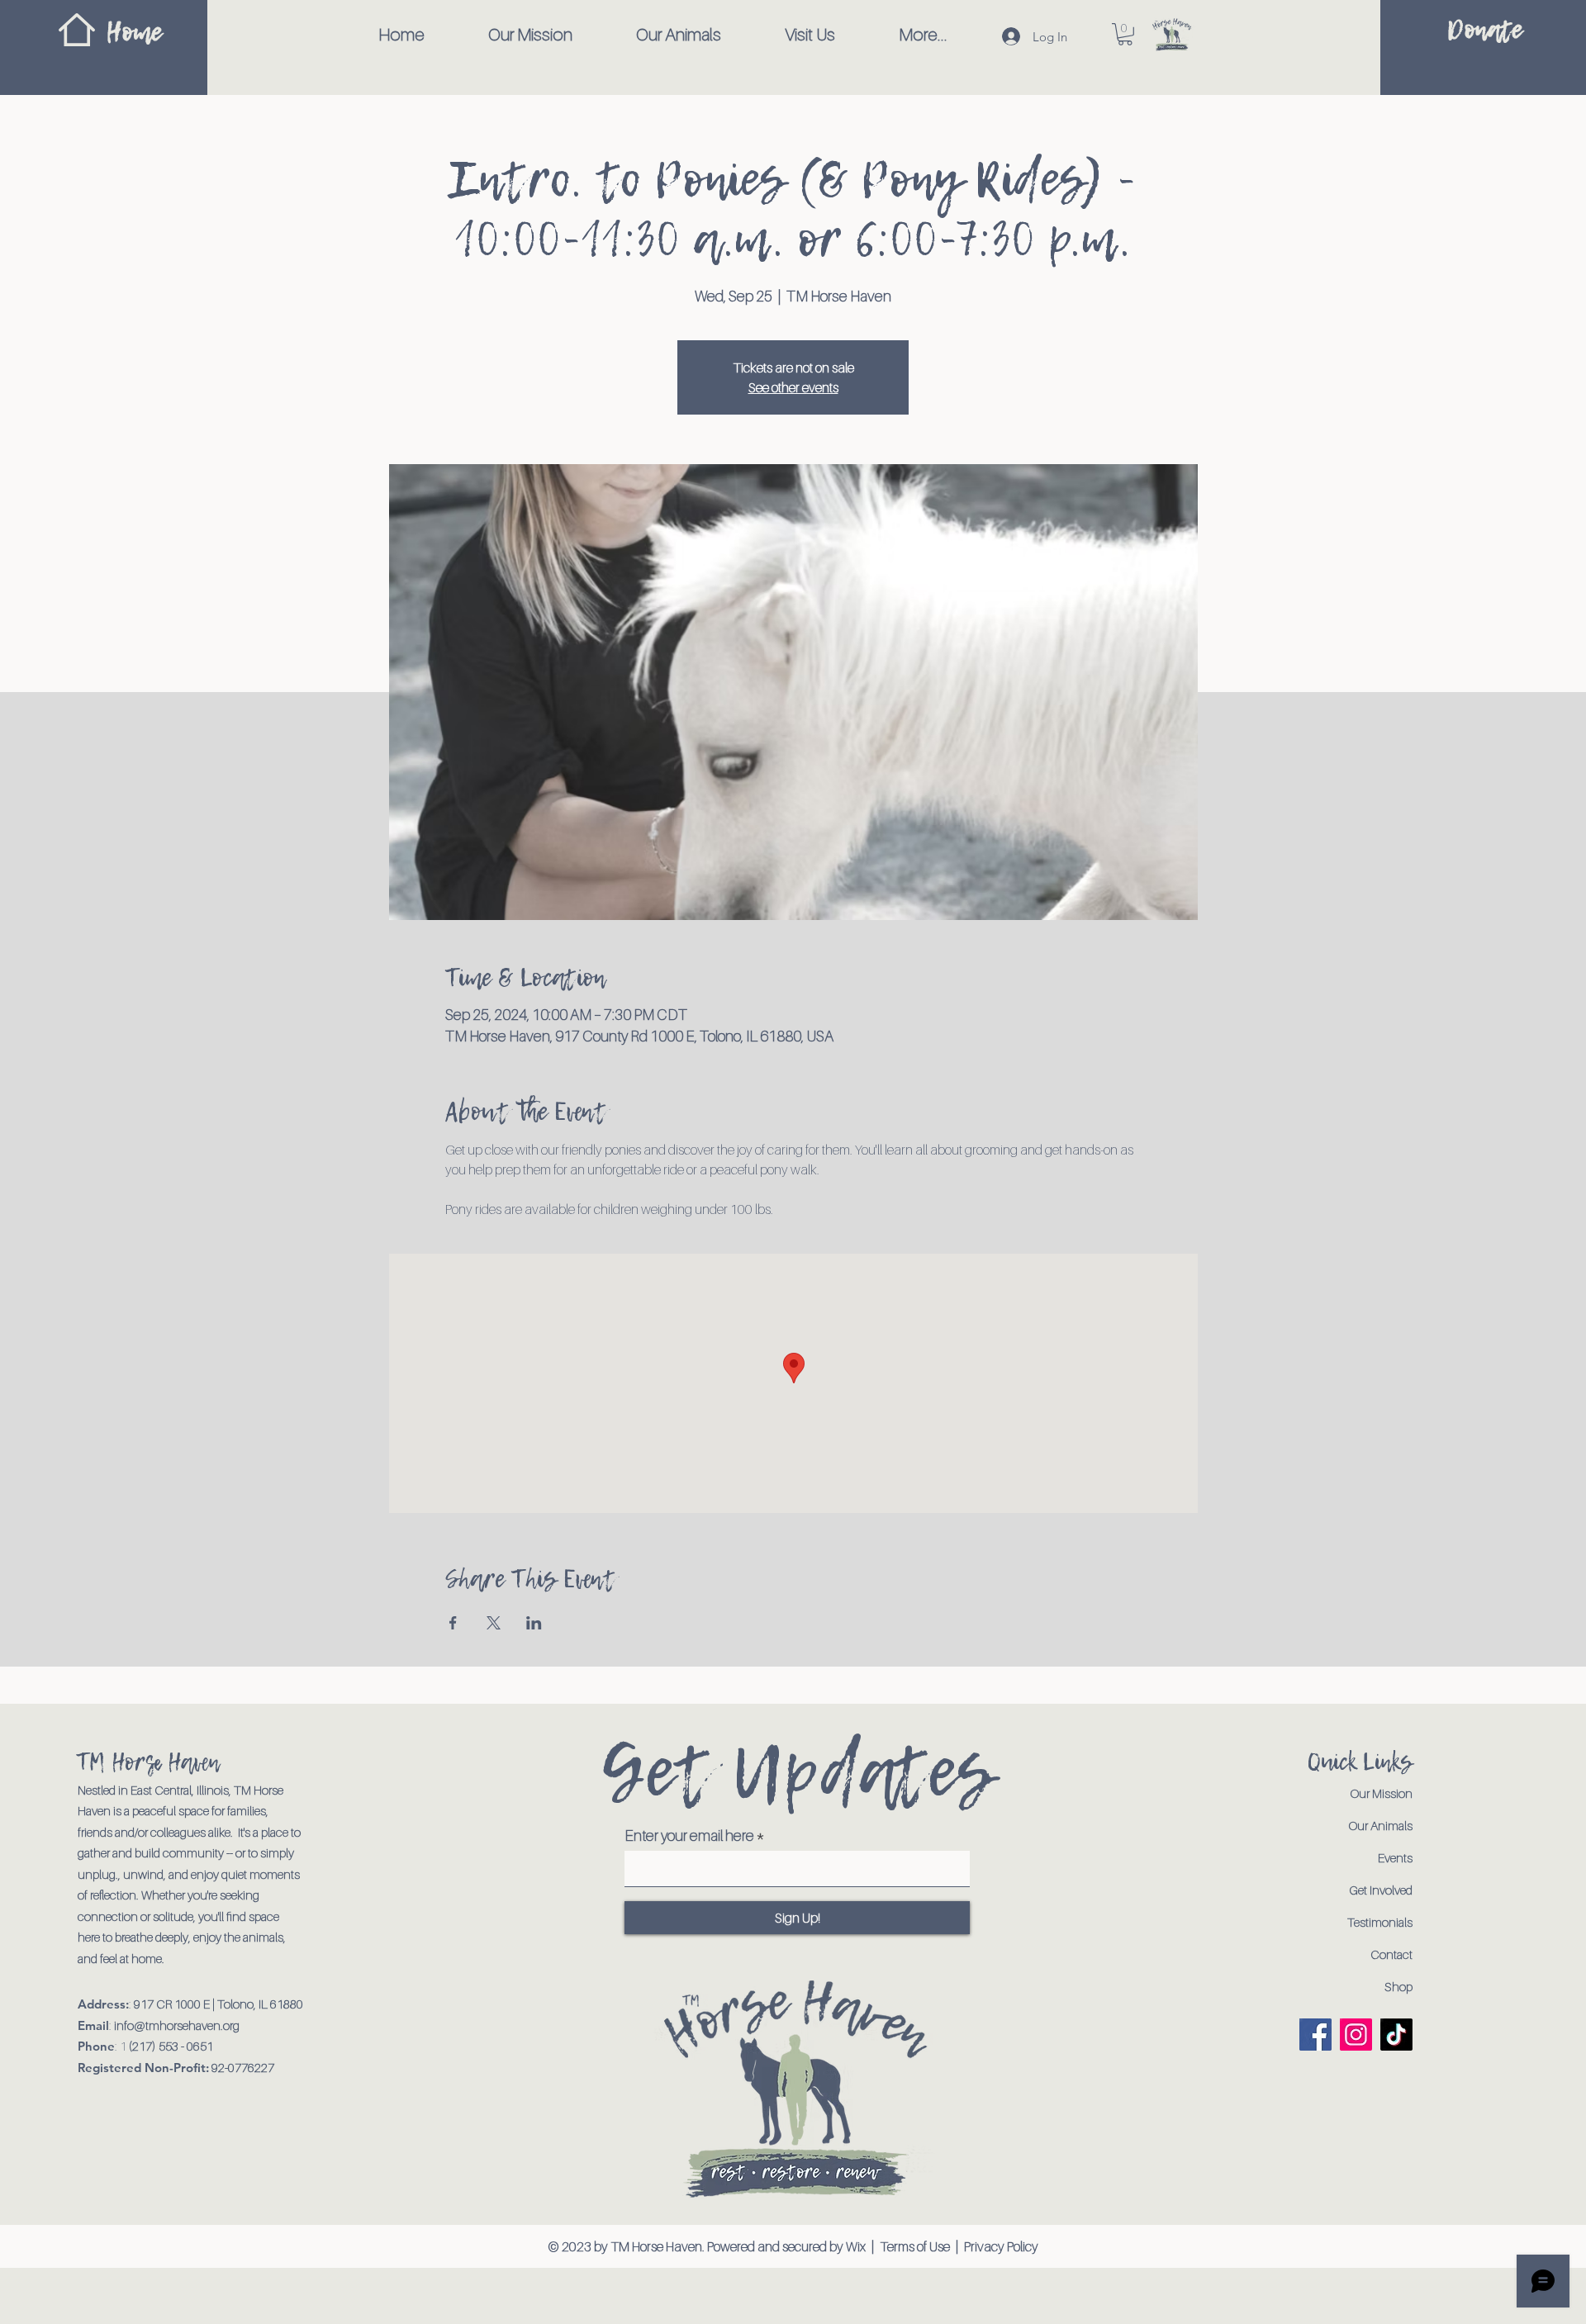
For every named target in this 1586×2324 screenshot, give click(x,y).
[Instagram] (1356, 2035)
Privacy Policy (1001, 2246)
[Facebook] (1315, 2035)
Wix (857, 2246)
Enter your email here (689, 1836)
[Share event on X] (494, 1623)
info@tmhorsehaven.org (177, 2025)
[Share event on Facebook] (453, 1623)
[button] (1125, 34)
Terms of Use (915, 2246)
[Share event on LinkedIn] (534, 1623)
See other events (793, 387)
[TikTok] (1396, 2035)
